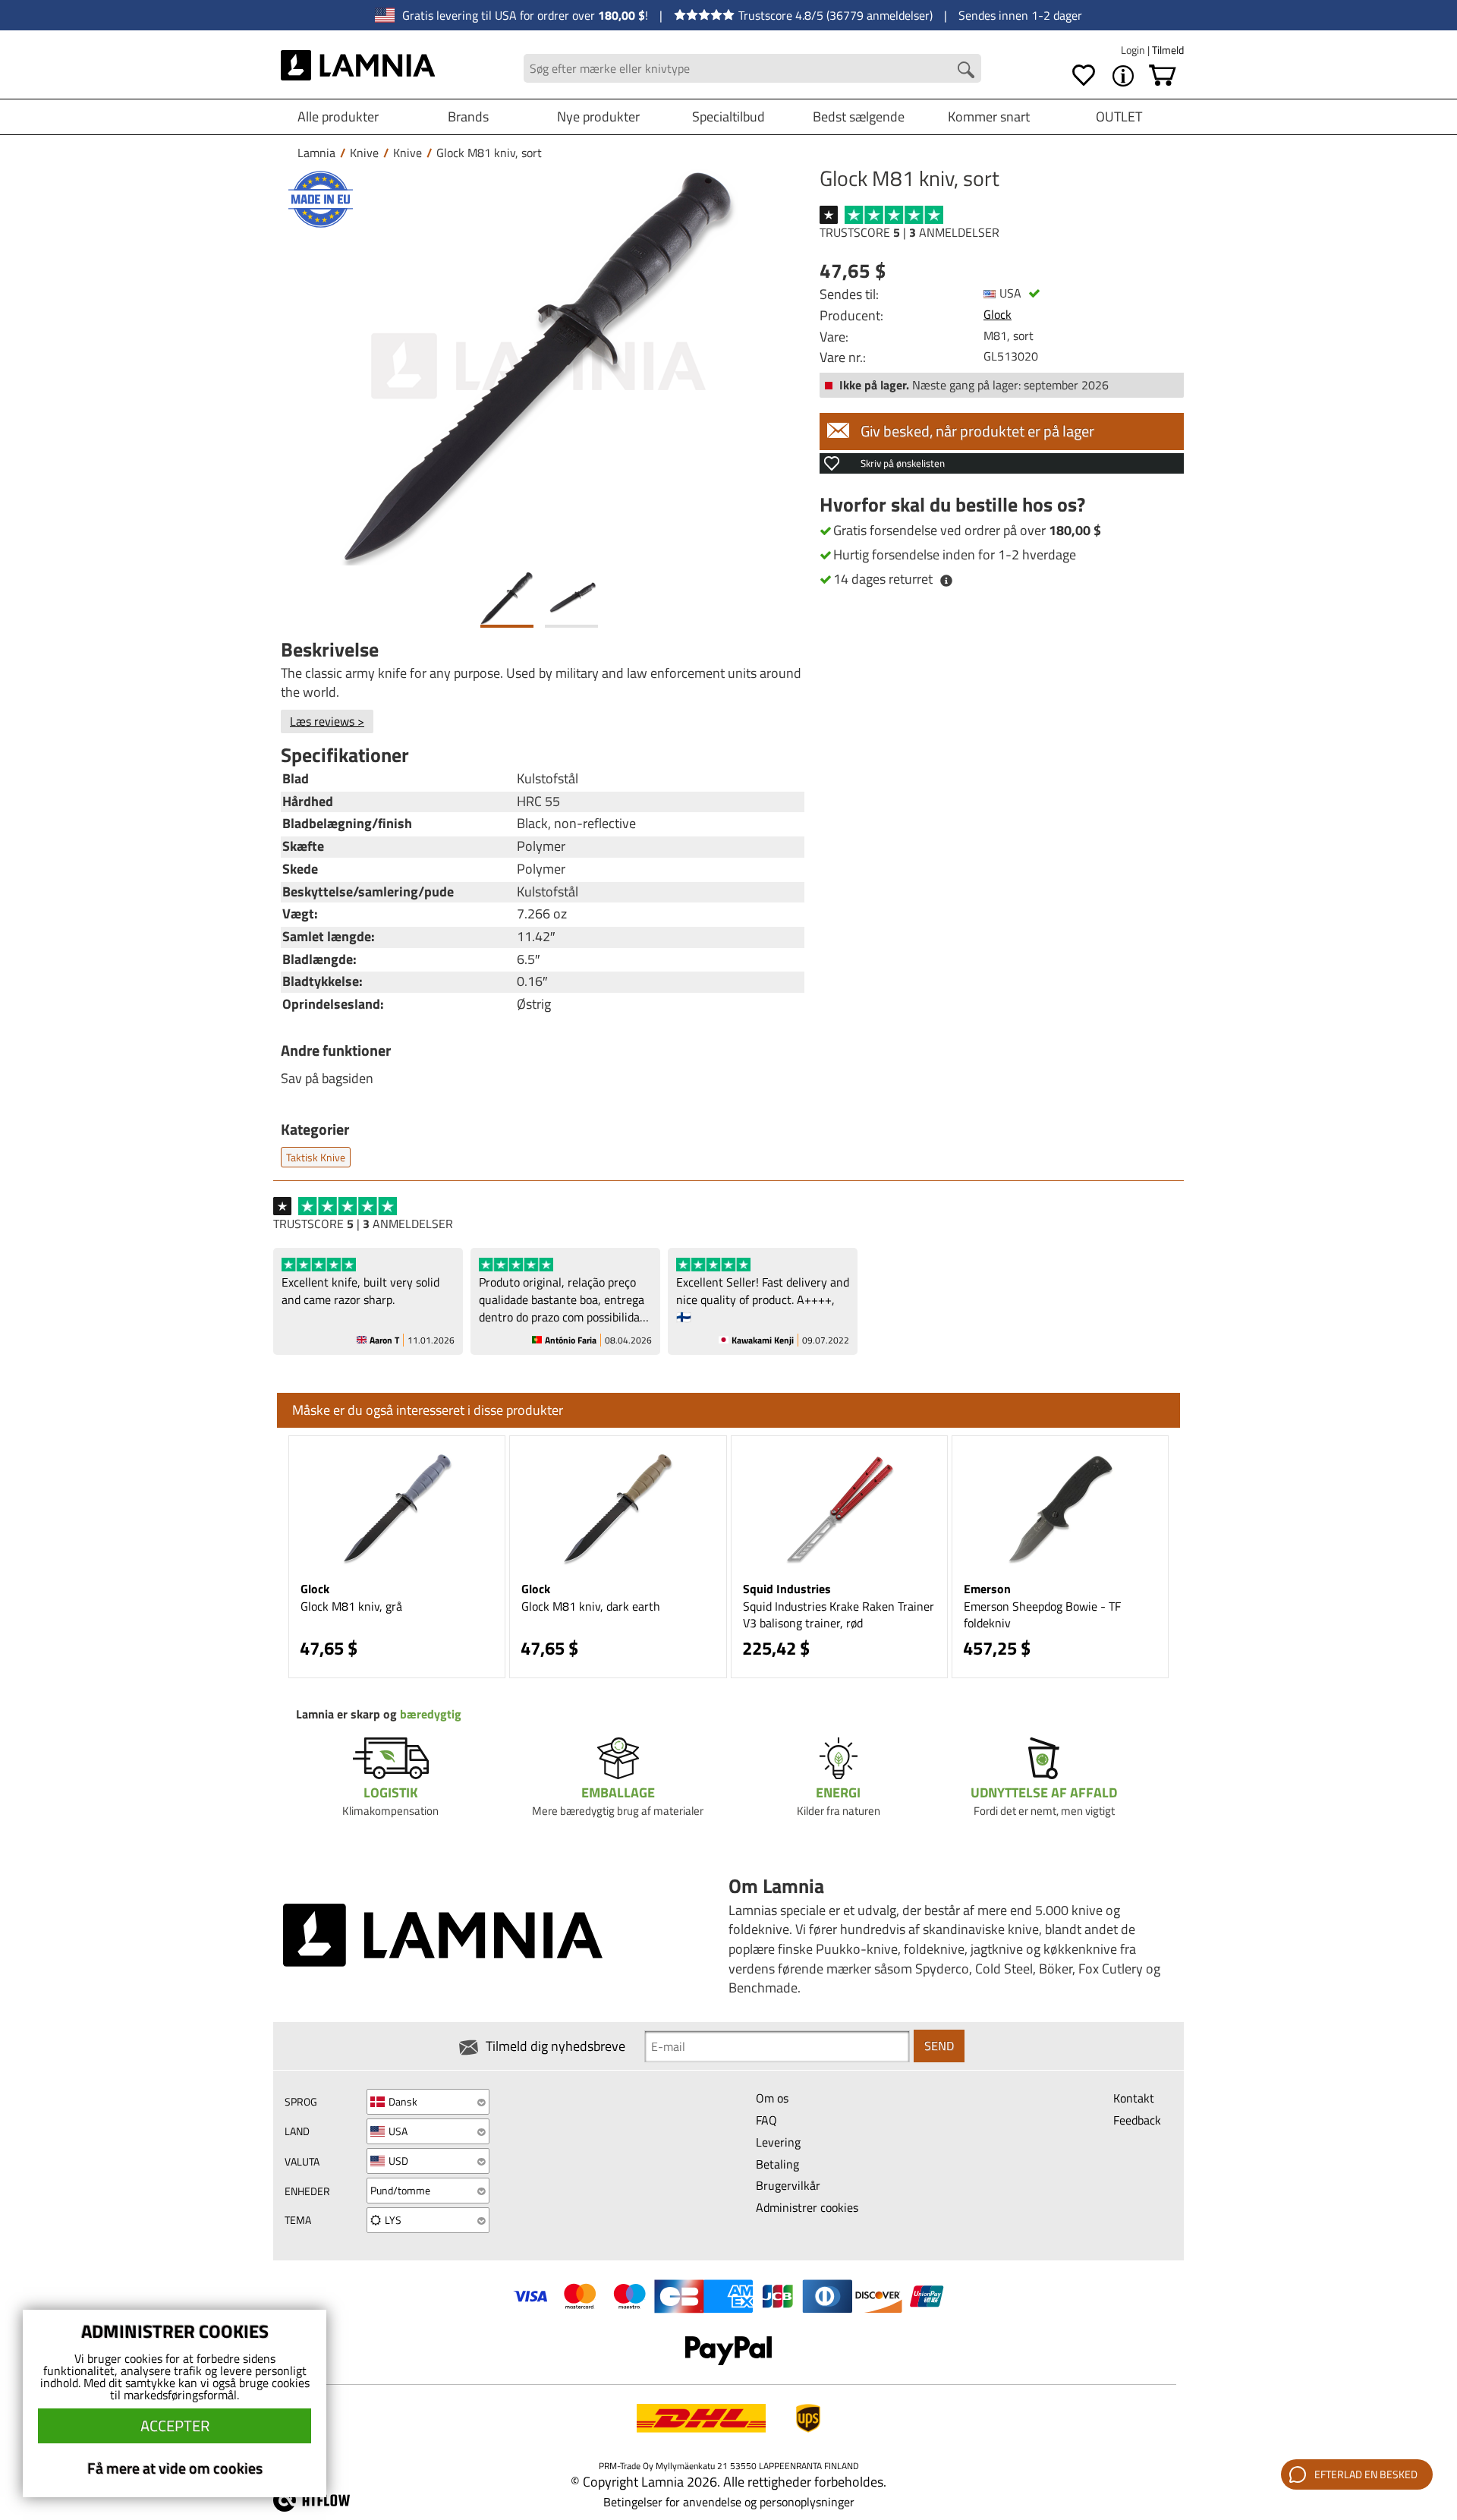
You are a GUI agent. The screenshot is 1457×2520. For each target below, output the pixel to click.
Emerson (987, 1589)
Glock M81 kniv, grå (351, 1606)
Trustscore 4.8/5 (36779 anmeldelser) (835, 15)
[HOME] (358, 68)
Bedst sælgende (859, 117)
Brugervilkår (788, 2185)
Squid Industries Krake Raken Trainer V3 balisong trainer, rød (839, 1615)
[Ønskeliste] (1084, 76)
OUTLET (1119, 117)
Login (1134, 50)
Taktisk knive (316, 1157)
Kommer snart (989, 117)
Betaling (777, 2164)
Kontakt (1134, 2098)
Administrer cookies (807, 2207)
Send (939, 2046)
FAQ (766, 2120)
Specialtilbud (728, 117)
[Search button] (966, 70)
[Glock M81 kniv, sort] (539, 366)
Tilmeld (1168, 50)
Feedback (1137, 2120)
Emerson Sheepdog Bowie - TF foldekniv (1042, 1615)
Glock (998, 314)
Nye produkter (598, 117)
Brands (468, 117)
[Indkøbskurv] (1163, 76)
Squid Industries (787, 1589)
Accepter (175, 2425)
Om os (772, 2098)
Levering (778, 2142)
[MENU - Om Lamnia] (1123, 76)
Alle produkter (338, 117)
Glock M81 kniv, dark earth (591, 1606)
